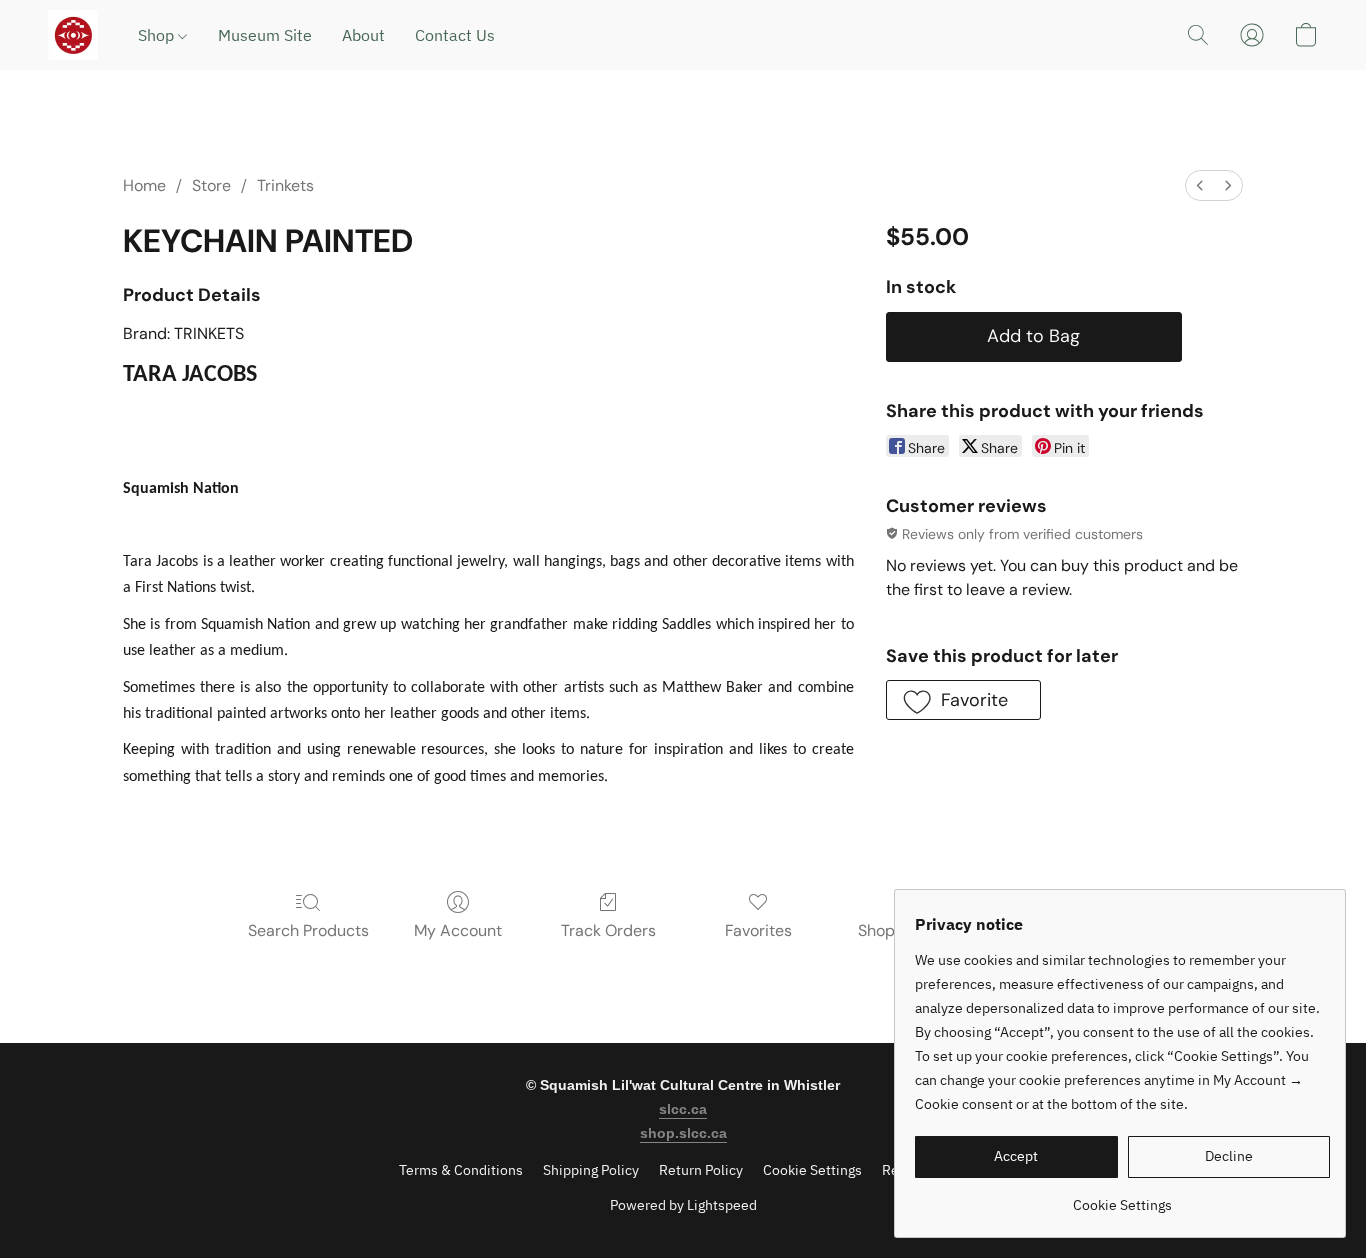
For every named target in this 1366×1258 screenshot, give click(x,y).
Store (211, 185)
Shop (158, 35)
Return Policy (701, 1170)
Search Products (308, 930)
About (363, 35)
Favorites (758, 930)
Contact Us (455, 35)
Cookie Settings (812, 1170)
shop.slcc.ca (683, 1133)
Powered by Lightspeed (683, 1205)
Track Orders (608, 930)
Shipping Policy (591, 1170)
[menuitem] (1200, 185)
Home (144, 185)
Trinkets (285, 185)
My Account (458, 930)
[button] (73, 35)
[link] (1122, 1197)
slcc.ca (683, 1109)
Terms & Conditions (461, 1170)
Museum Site (265, 35)
